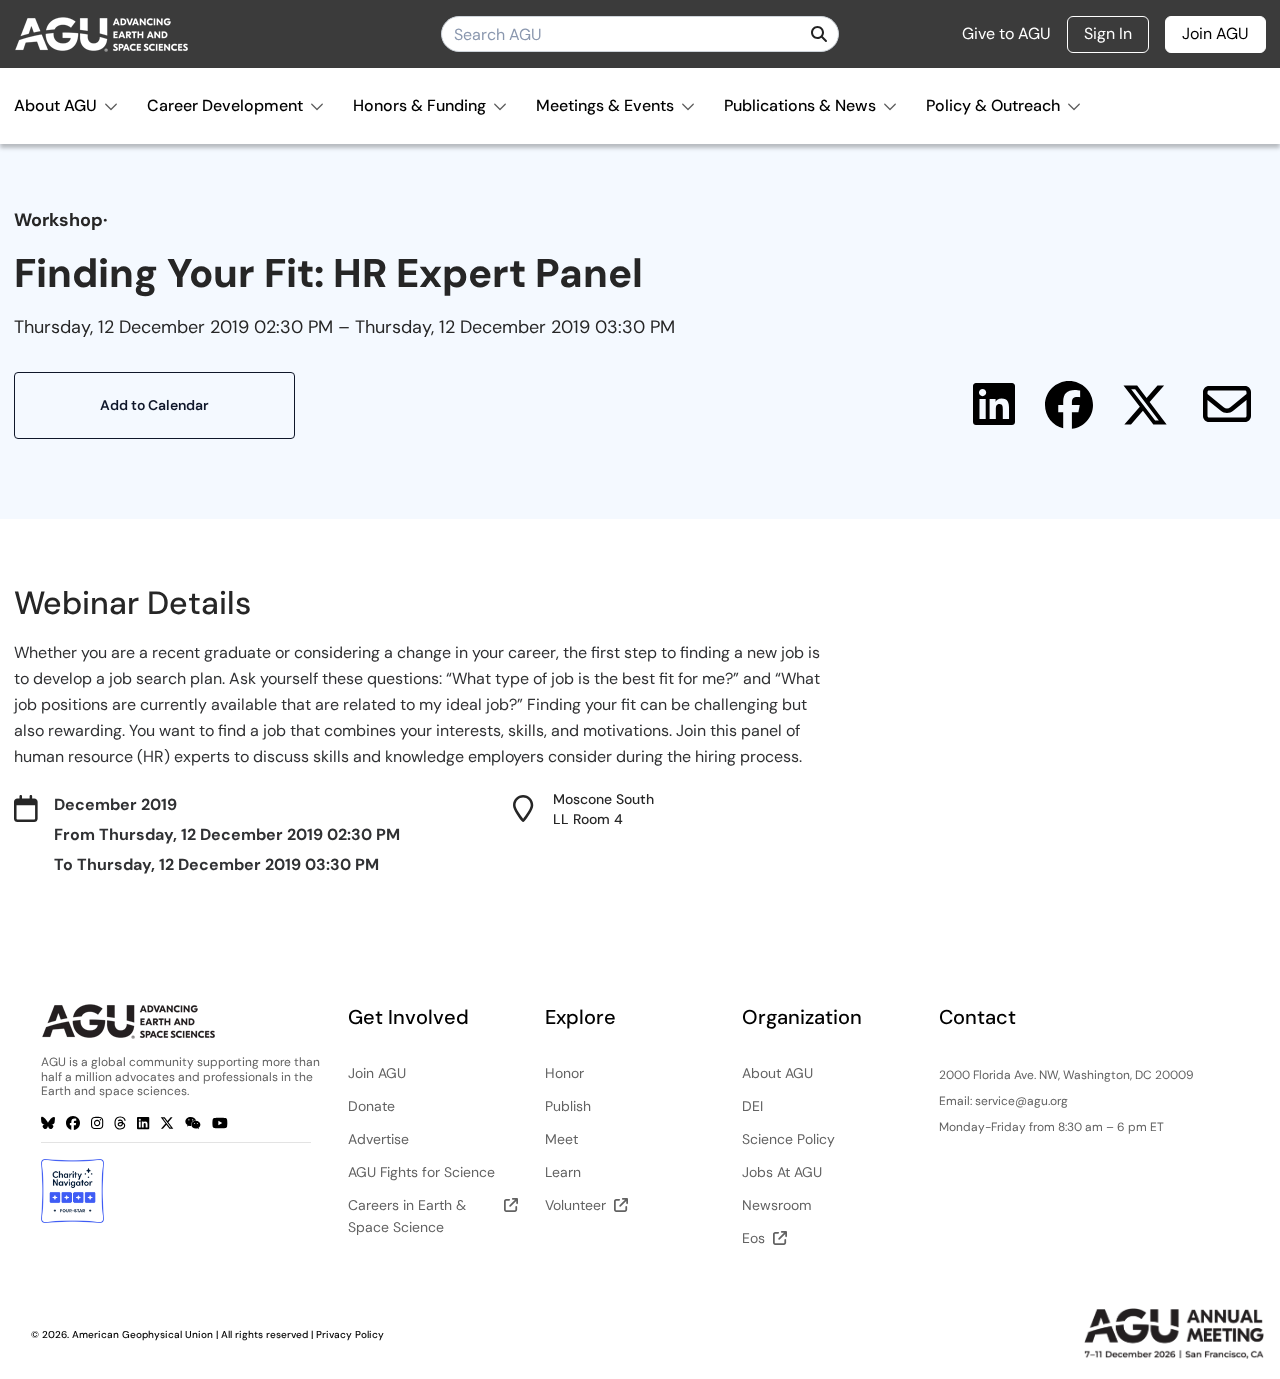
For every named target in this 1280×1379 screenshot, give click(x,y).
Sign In (1108, 33)
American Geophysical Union (142, 1334)
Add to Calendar (154, 405)
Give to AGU (1006, 34)
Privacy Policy (350, 1334)
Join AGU (1215, 33)
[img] (819, 34)
